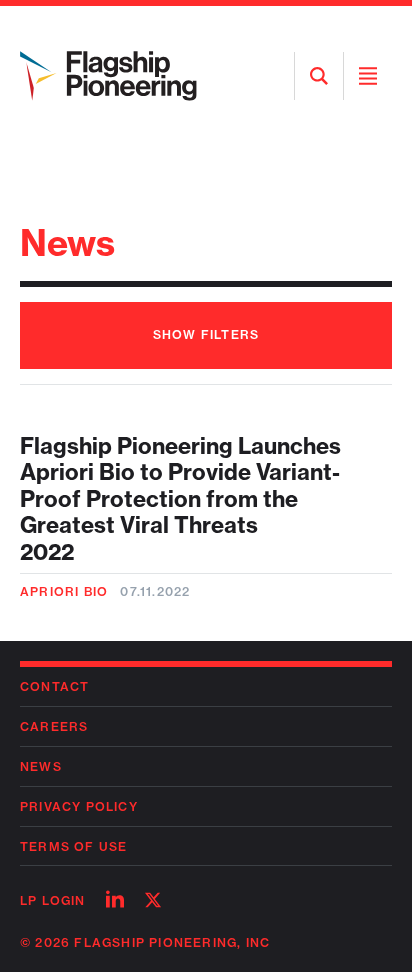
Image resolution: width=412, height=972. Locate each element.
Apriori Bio (64, 591)
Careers (54, 726)
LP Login (53, 900)
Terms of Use (73, 846)
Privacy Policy (79, 806)
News (41, 766)
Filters (206, 334)
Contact (54, 686)
